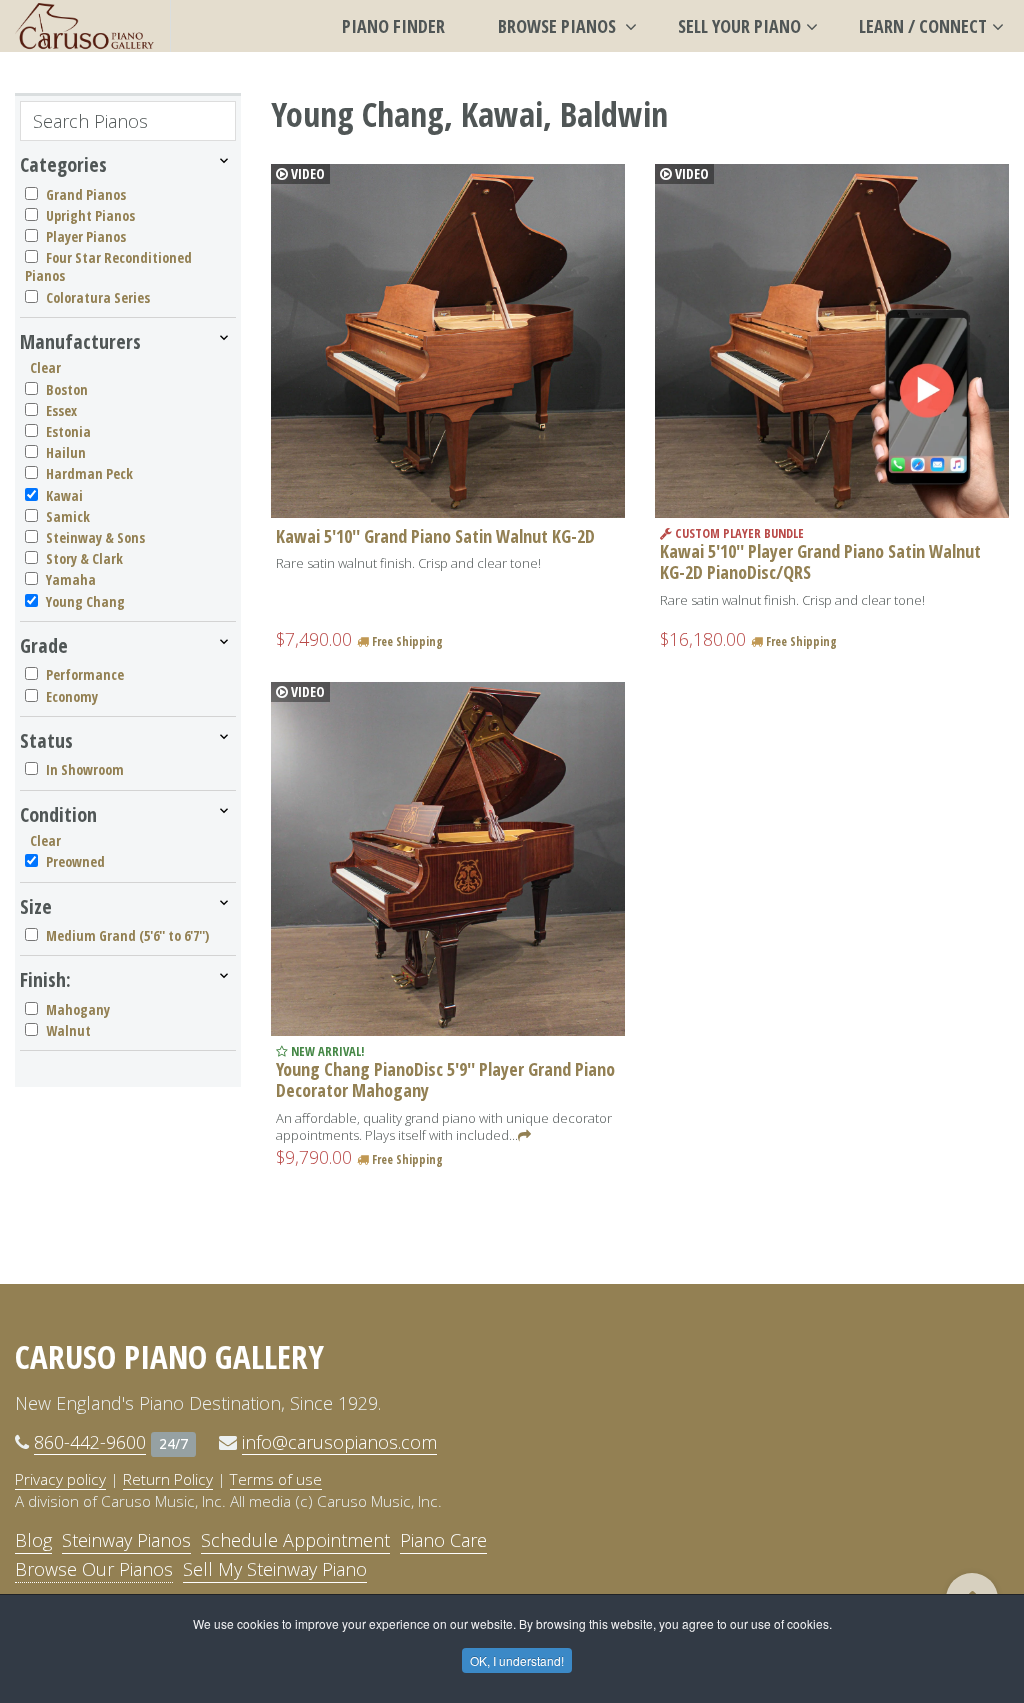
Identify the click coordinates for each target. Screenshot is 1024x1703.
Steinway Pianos (126, 1540)
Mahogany (78, 1009)
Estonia (68, 431)
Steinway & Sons (95, 537)
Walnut (68, 1030)
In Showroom (85, 769)
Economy (72, 696)
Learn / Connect (923, 26)
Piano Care (443, 1540)
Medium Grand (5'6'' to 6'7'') (127, 935)
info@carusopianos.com (339, 1442)
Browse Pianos (559, 26)
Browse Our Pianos (94, 1569)
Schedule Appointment (295, 1540)
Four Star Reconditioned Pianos (108, 266)
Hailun (66, 452)
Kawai (64, 495)
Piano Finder (393, 26)
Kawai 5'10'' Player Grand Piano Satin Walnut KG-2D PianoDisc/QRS (820, 562)
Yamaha (71, 579)
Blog (33, 1540)
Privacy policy (60, 1479)
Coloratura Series (98, 297)
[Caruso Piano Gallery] (85, 26)
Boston (67, 389)
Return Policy (168, 1479)
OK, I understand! (517, 1660)
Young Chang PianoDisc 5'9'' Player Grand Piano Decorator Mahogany (445, 1080)
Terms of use (276, 1479)
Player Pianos (86, 236)
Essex (61, 410)
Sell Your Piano (739, 26)
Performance (85, 674)
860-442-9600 (90, 1442)
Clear (45, 367)
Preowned (75, 861)
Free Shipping (406, 641)
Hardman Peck (89, 473)
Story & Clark (84, 558)
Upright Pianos (90, 215)
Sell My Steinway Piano (275, 1569)
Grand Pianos (86, 194)
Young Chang (85, 601)
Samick (68, 516)
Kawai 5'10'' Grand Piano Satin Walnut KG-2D (435, 536)
